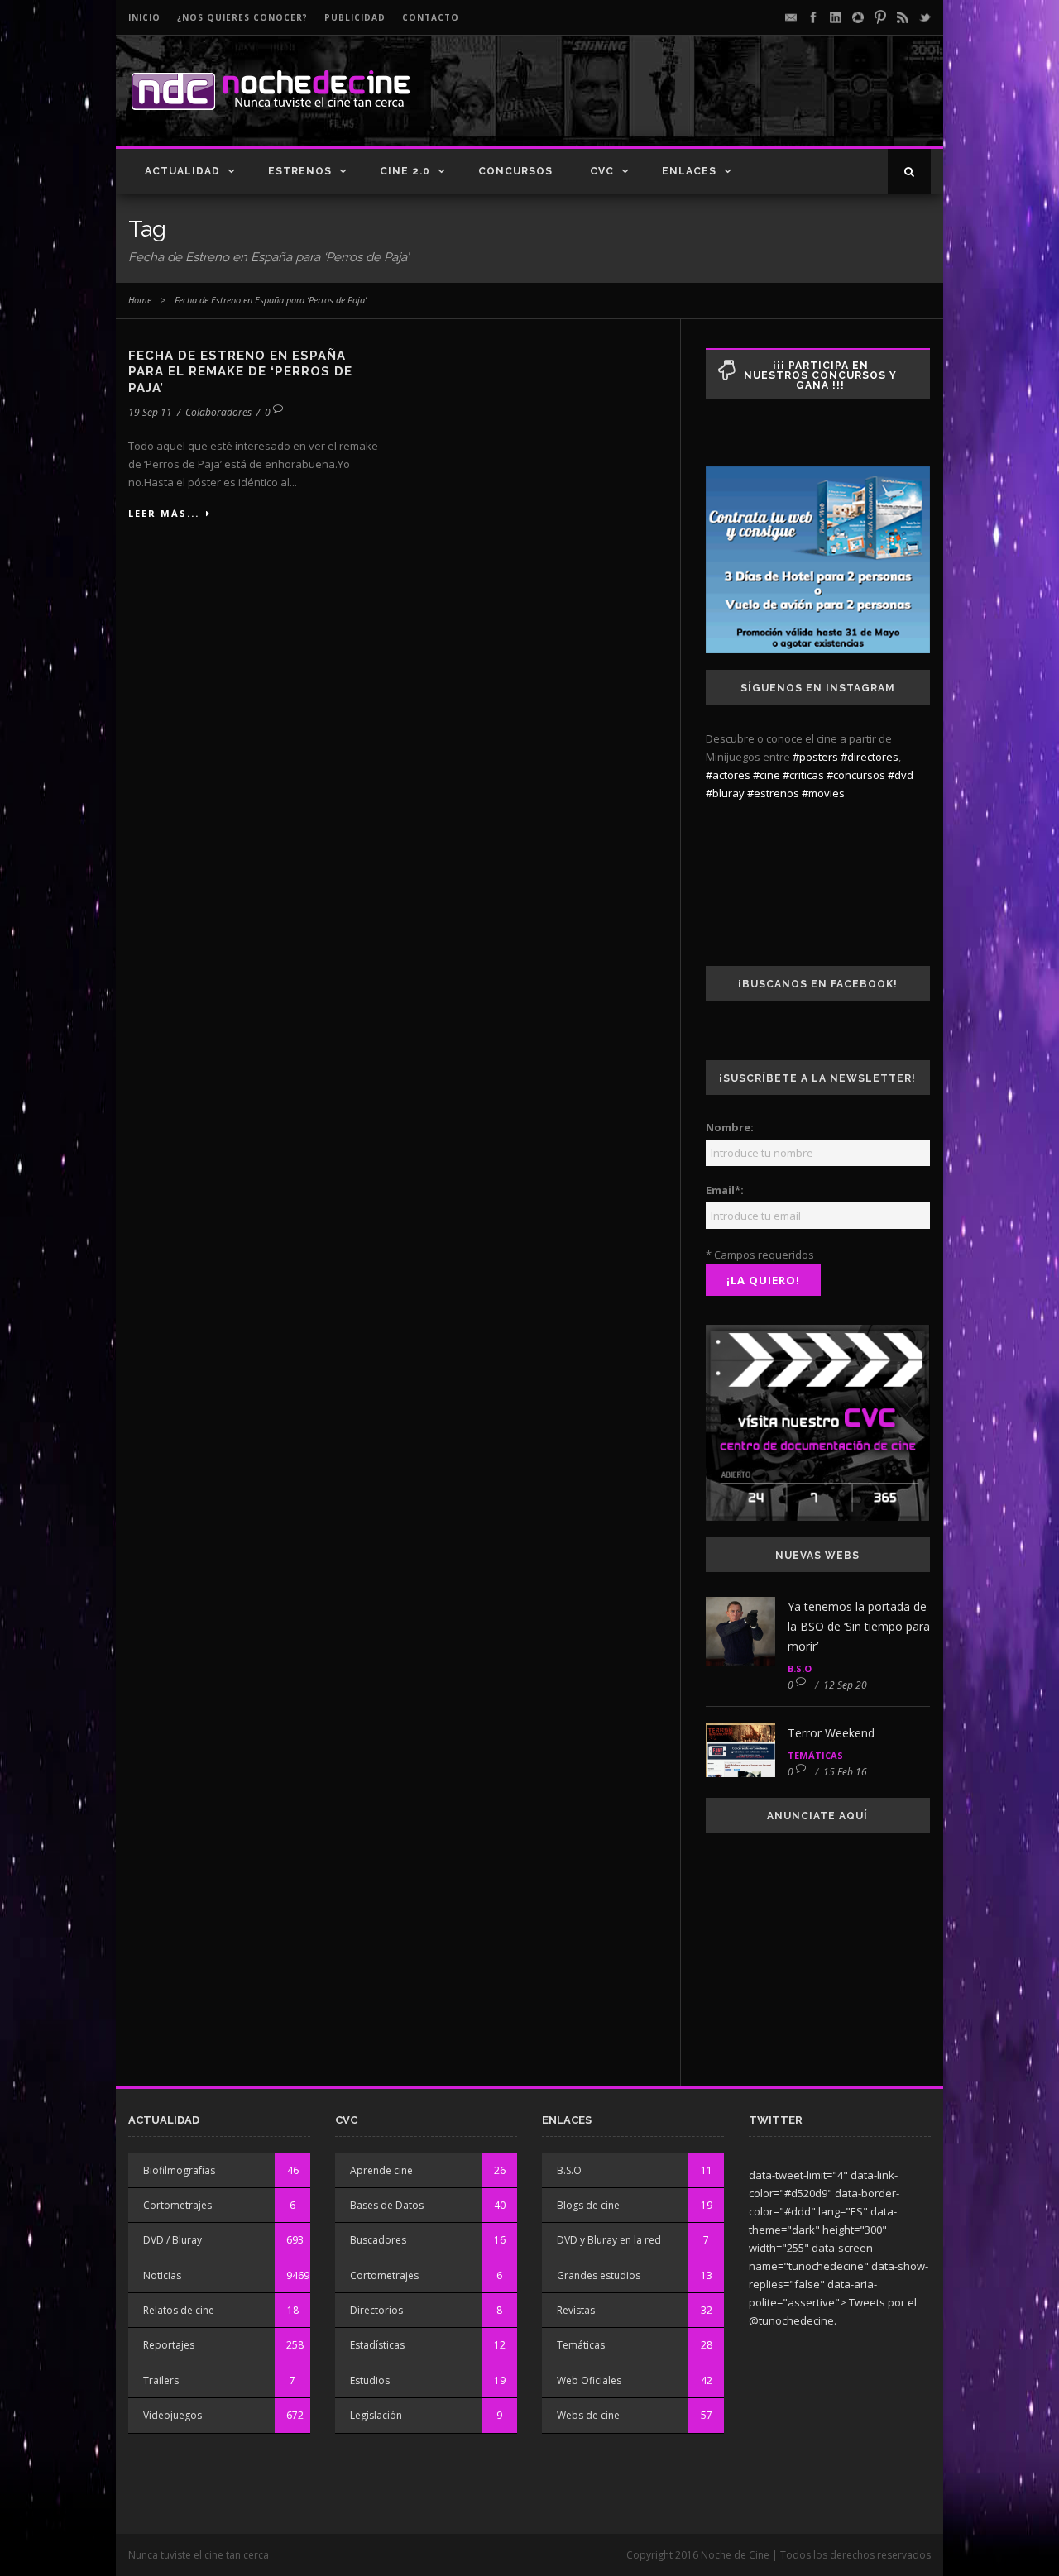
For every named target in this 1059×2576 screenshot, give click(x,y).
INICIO (144, 17)
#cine (767, 775)
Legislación (376, 2415)
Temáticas (815, 1755)
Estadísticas (377, 2345)
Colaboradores (218, 412)
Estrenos (300, 171)
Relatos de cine (179, 2310)
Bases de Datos (387, 2205)
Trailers (161, 2380)
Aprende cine (381, 2170)
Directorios (376, 2310)
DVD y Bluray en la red (609, 2240)
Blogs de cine (588, 2205)
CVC (602, 171)
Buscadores (378, 2240)
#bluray (725, 793)
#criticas (803, 775)
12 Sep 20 (845, 1685)
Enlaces (689, 171)
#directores (870, 757)
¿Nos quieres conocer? (242, 17)
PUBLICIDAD (355, 17)
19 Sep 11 (150, 412)
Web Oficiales (589, 2380)
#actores (728, 775)
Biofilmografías (179, 2170)
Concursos (515, 171)
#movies (823, 793)
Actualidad (182, 171)
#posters (815, 757)
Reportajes (169, 2345)
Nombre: (730, 1127)
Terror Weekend (831, 1733)
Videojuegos (173, 2415)
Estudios (370, 2380)
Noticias (162, 2275)
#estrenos (773, 793)
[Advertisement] (737, 104)
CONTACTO (431, 17)
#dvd (901, 775)
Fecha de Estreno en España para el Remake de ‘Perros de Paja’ (240, 372)
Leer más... (164, 513)
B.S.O (800, 1668)
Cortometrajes (177, 2205)
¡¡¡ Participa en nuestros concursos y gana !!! (820, 375)
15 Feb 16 (845, 1772)
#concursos (856, 775)
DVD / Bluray (173, 2240)
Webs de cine (588, 2415)
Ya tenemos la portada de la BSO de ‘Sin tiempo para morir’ (859, 1626)
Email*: (725, 1190)
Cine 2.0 (405, 171)
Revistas (576, 2310)
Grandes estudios (599, 2275)
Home (140, 300)
